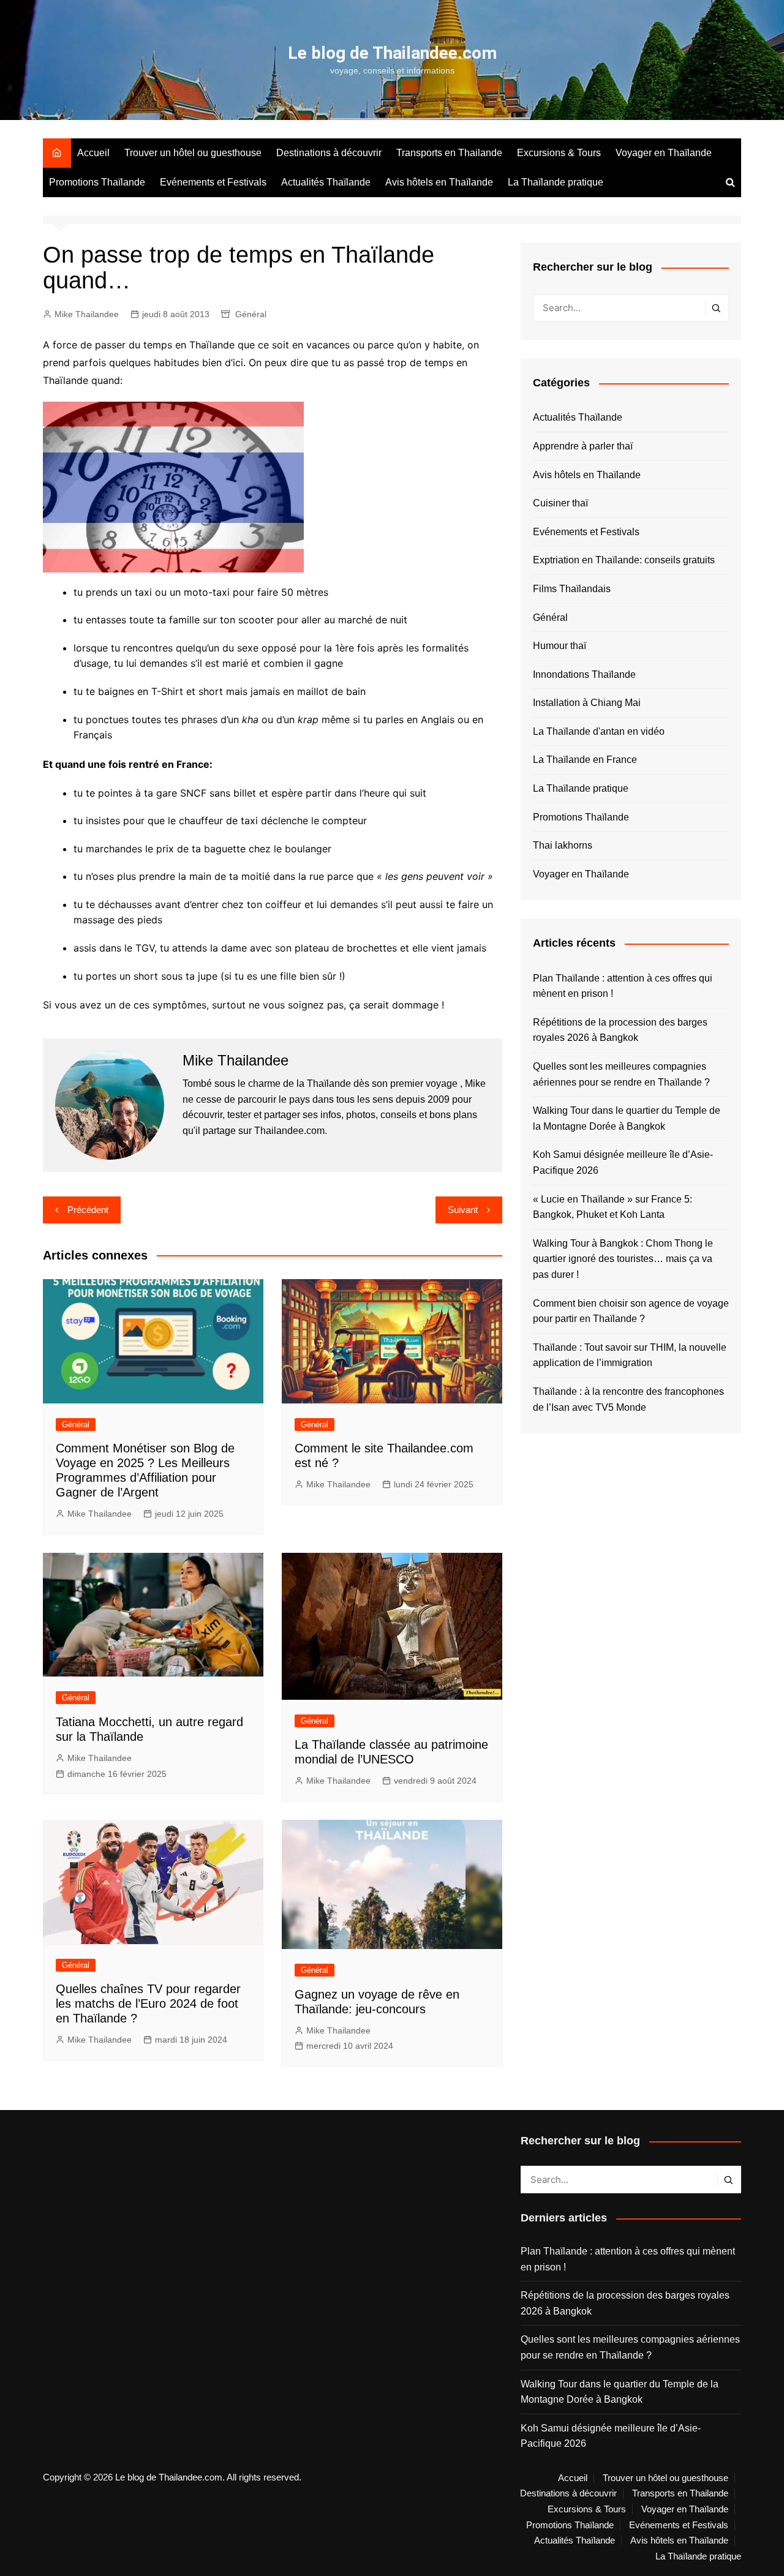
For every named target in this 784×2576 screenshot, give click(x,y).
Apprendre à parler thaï (583, 446)
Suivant (463, 1210)
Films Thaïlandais (572, 589)
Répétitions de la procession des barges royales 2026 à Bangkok (620, 1030)
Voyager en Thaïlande (664, 153)
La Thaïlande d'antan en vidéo (599, 731)
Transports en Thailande (449, 153)
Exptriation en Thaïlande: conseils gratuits (624, 560)
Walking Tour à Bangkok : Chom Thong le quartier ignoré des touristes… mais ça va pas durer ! (623, 1259)
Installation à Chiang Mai (587, 703)
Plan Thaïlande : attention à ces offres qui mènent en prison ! (623, 986)
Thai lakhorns (563, 845)
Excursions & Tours (559, 153)
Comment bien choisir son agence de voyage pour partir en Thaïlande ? (631, 1311)
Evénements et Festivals (213, 182)
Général (251, 314)
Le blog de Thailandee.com (392, 53)
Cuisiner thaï (560, 503)
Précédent (88, 1210)
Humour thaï (560, 646)
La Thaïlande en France (585, 760)
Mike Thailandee (87, 314)
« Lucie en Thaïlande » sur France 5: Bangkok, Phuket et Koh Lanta (612, 1207)
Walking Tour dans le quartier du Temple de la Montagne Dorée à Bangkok (627, 1118)
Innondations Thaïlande (584, 674)
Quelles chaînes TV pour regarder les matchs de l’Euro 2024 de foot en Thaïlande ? (148, 2003)
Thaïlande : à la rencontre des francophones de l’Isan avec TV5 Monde (628, 1399)
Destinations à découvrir (329, 153)
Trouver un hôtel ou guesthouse (193, 153)
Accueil (93, 153)
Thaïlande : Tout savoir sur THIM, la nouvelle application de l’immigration (630, 1355)
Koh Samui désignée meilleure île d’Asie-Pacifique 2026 (623, 1162)
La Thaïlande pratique (556, 182)
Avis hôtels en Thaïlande (439, 182)
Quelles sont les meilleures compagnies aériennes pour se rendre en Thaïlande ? (621, 1074)
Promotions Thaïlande (97, 182)
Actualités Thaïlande (326, 182)
